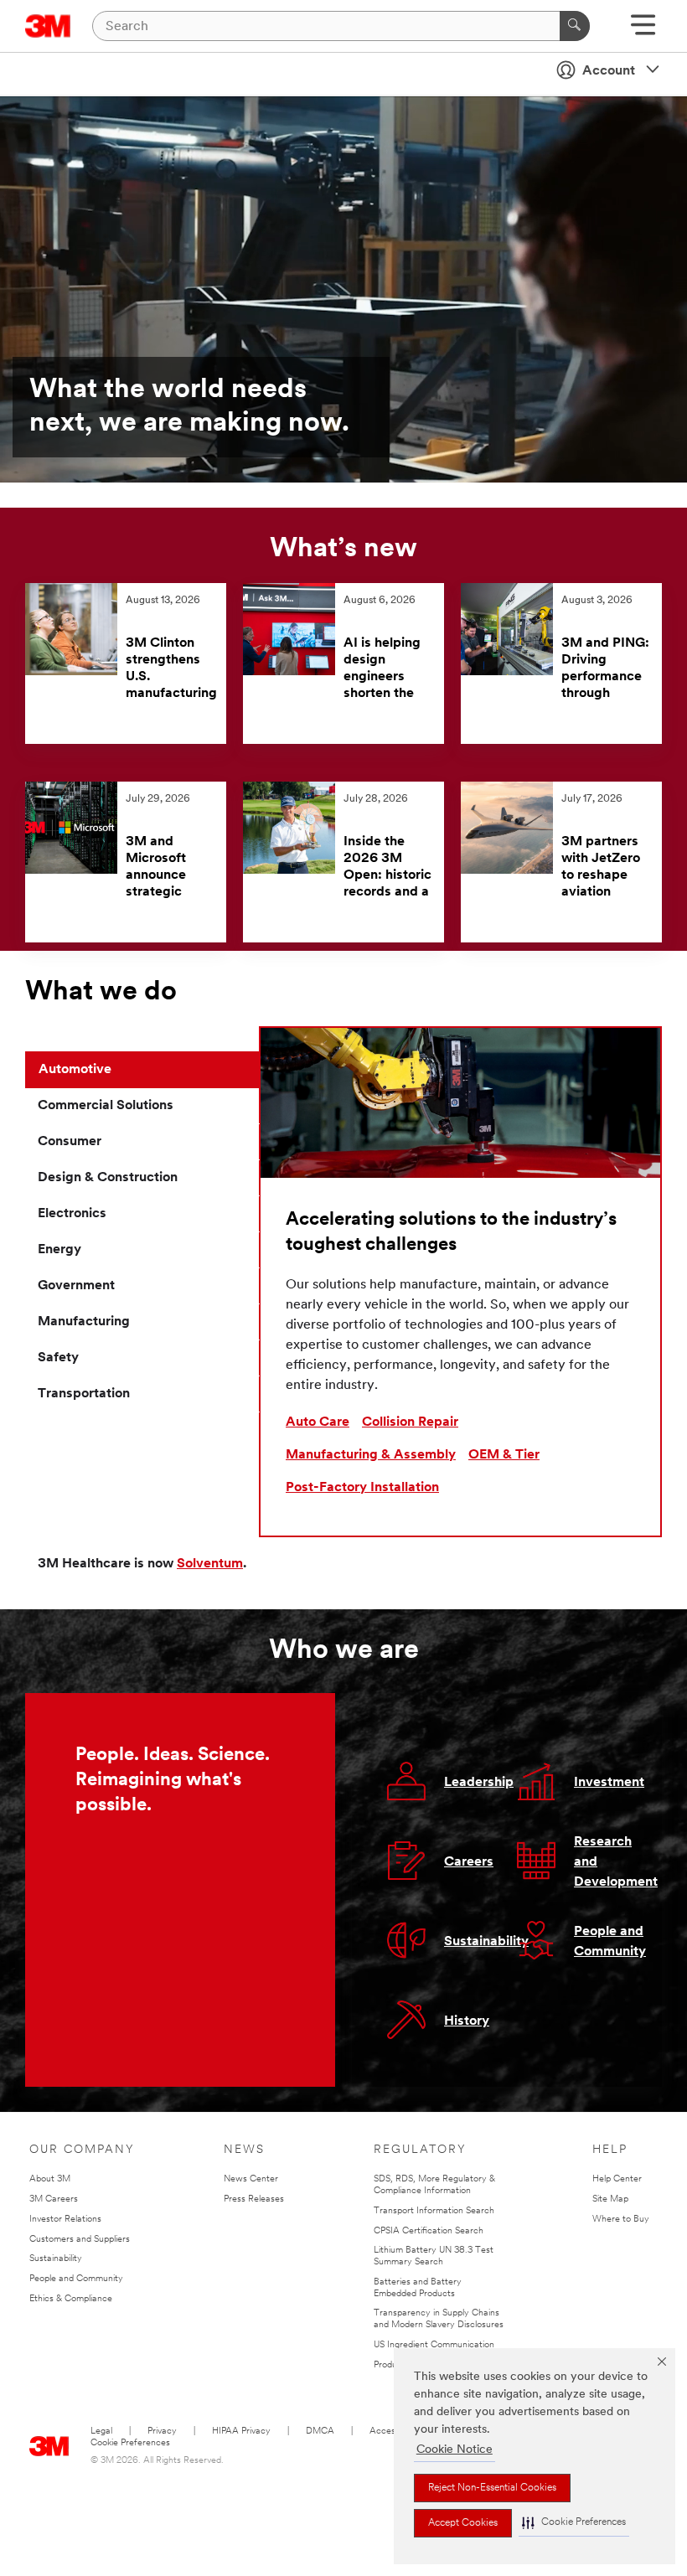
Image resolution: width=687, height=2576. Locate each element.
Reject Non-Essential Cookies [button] (492, 2488)
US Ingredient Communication (434, 2345)
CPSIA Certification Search (429, 2231)
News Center (251, 2179)
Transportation (84, 1394)
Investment (609, 1783)
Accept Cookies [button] (463, 2523)
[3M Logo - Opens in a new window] (48, 26)
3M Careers (54, 2199)
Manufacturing (84, 1322)
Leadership (479, 1783)
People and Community (76, 2279)
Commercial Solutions (106, 1106)
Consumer (70, 1142)
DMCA (320, 2431)
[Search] (575, 26)
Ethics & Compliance (71, 2299)
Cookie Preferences (130, 2443)
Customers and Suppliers (80, 2240)
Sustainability (486, 1942)
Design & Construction (108, 1178)
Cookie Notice (455, 2450)
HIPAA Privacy (241, 2431)
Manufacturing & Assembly (371, 1455)
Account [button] (609, 71)
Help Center (617, 2179)
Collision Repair (410, 1422)
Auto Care (318, 1422)
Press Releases (254, 2199)
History (467, 2021)
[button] (574, 2523)
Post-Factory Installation (362, 1488)
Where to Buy (621, 2220)
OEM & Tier (504, 1455)
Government (76, 1286)
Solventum (210, 1564)
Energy (59, 1250)
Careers (469, 1862)
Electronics (72, 1214)
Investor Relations (65, 2220)
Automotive (75, 1070)
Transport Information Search (434, 2211)
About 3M (50, 2179)
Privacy (162, 2431)
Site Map (610, 2199)
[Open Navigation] (643, 31)
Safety (58, 1358)
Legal (101, 2431)
